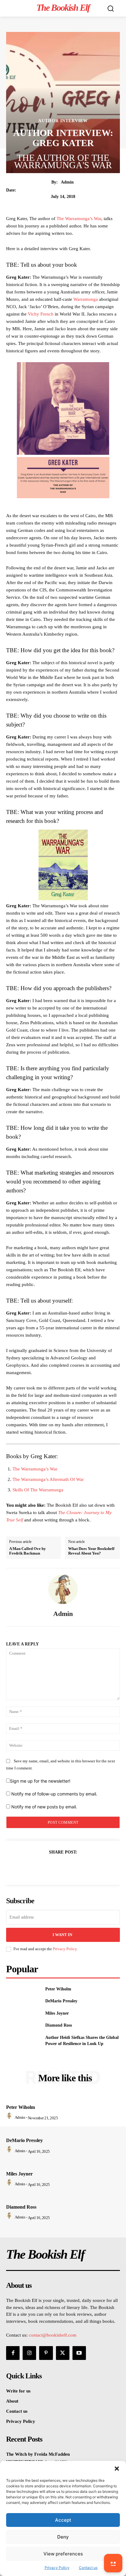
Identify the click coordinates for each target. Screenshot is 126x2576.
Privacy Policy (65, 1949)
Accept (63, 2520)
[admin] (63, 1589)
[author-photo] (10, 2117)
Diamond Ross (59, 2025)
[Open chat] (113, 2563)
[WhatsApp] (84, 1867)
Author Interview (63, 121)
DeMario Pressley (61, 2001)
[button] (117, 2469)
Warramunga (86, 299)
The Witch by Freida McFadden (38, 2454)
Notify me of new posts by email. (44, 1807)
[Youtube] (79, 2353)
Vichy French (41, 314)
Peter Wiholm (58, 1989)
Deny (63, 2537)
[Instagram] (29, 2353)
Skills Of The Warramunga (38, 1490)
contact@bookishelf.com (53, 2335)
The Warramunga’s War (79, 219)
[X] (56, 1867)
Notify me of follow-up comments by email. (54, 1794)
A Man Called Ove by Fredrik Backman (28, 1551)
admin (67, 182)
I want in (62, 1935)
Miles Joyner (57, 2013)
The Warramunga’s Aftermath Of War (48, 1479)
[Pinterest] (70, 1867)
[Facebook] (42, 1867)
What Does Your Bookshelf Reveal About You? (91, 1551)
